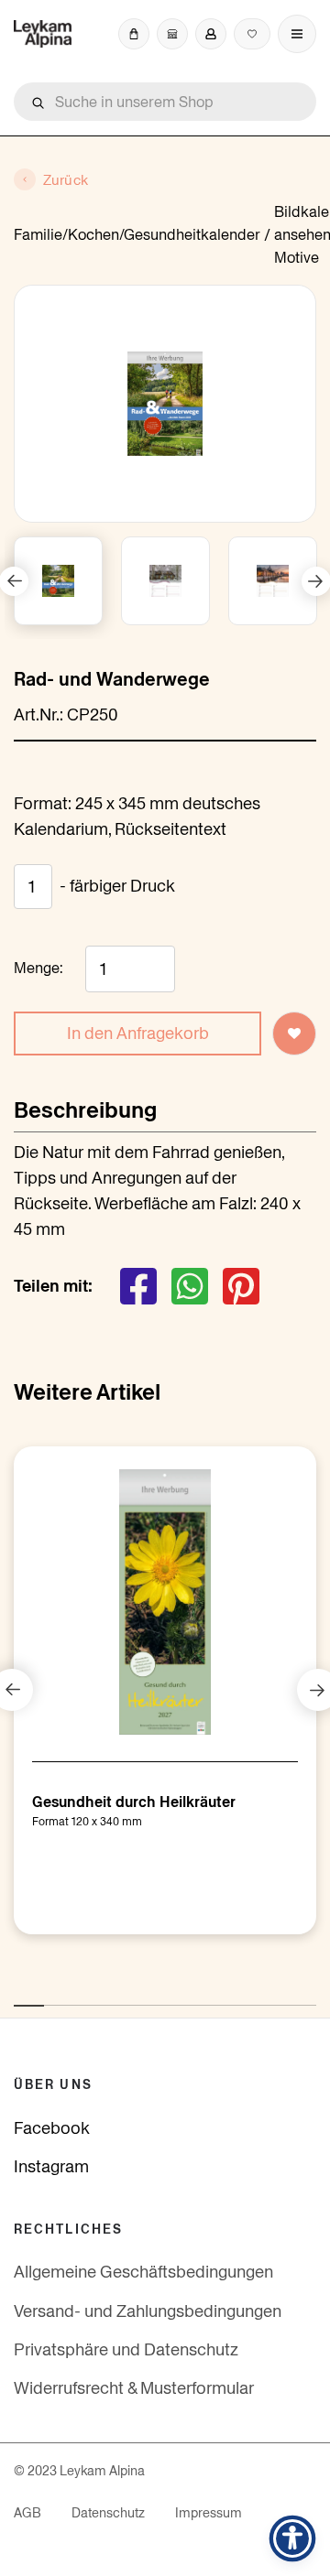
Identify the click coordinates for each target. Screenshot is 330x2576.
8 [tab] (235, 1996)
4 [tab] (114, 1996)
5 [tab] (144, 1996)
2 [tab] (53, 1996)
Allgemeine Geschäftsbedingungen (143, 2272)
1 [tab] (23, 1996)
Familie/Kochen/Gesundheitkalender (137, 235)
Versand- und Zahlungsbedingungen (148, 2311)
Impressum (209, 2513)
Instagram (51, 2166)
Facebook (52, 2128)
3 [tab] (83, 1996)
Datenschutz (108, 2513)
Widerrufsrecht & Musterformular (134, 2388)
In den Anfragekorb (138, 1033)
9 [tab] (265, 1996)
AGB (27, 2513)
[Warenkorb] (134, 34)
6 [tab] (174, 1996)
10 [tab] (295, 1996)
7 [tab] (204, 1996)
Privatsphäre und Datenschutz (126, 2349)
